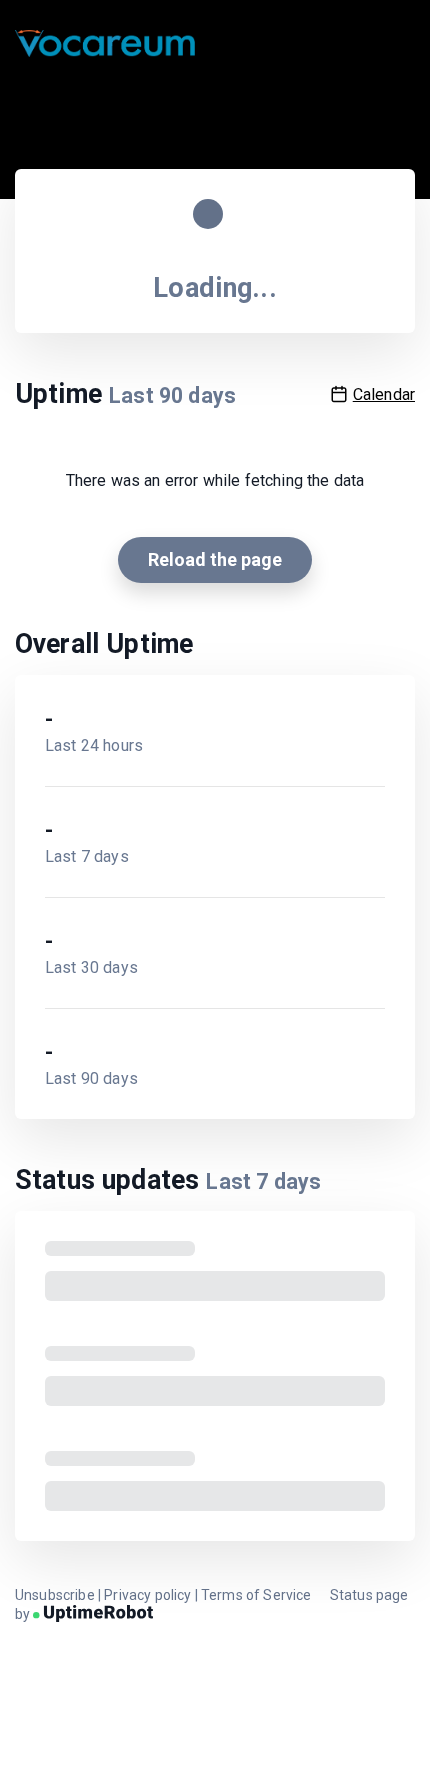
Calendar (384, 394)
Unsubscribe (55, 1595)
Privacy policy (147, 1595)
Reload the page (215, 559)
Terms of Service (256, 1595)
